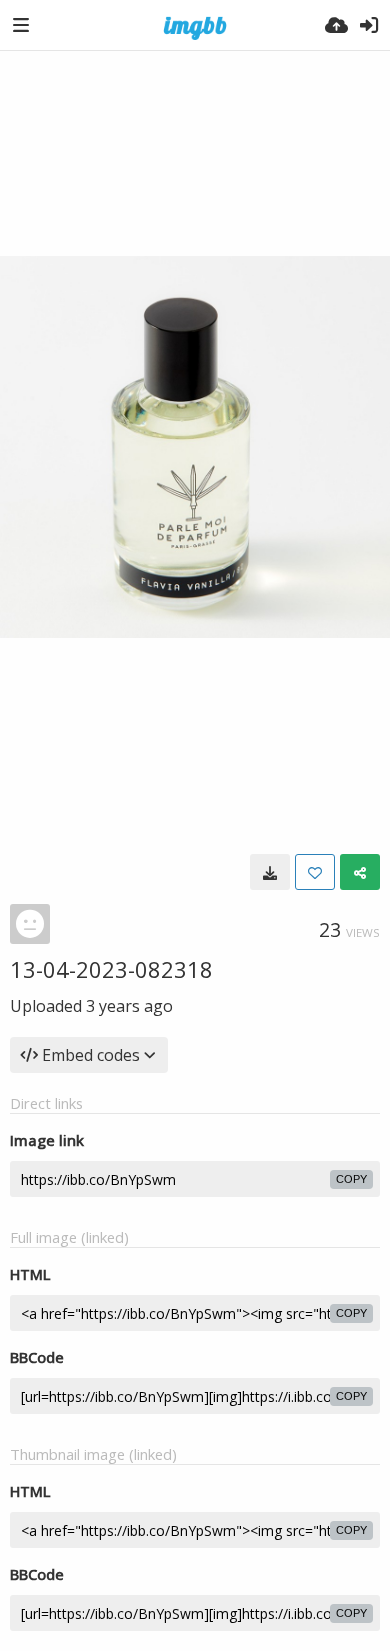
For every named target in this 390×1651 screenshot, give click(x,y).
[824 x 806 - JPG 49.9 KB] (270, 872)
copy (351, 1179)
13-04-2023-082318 (111, 969)
